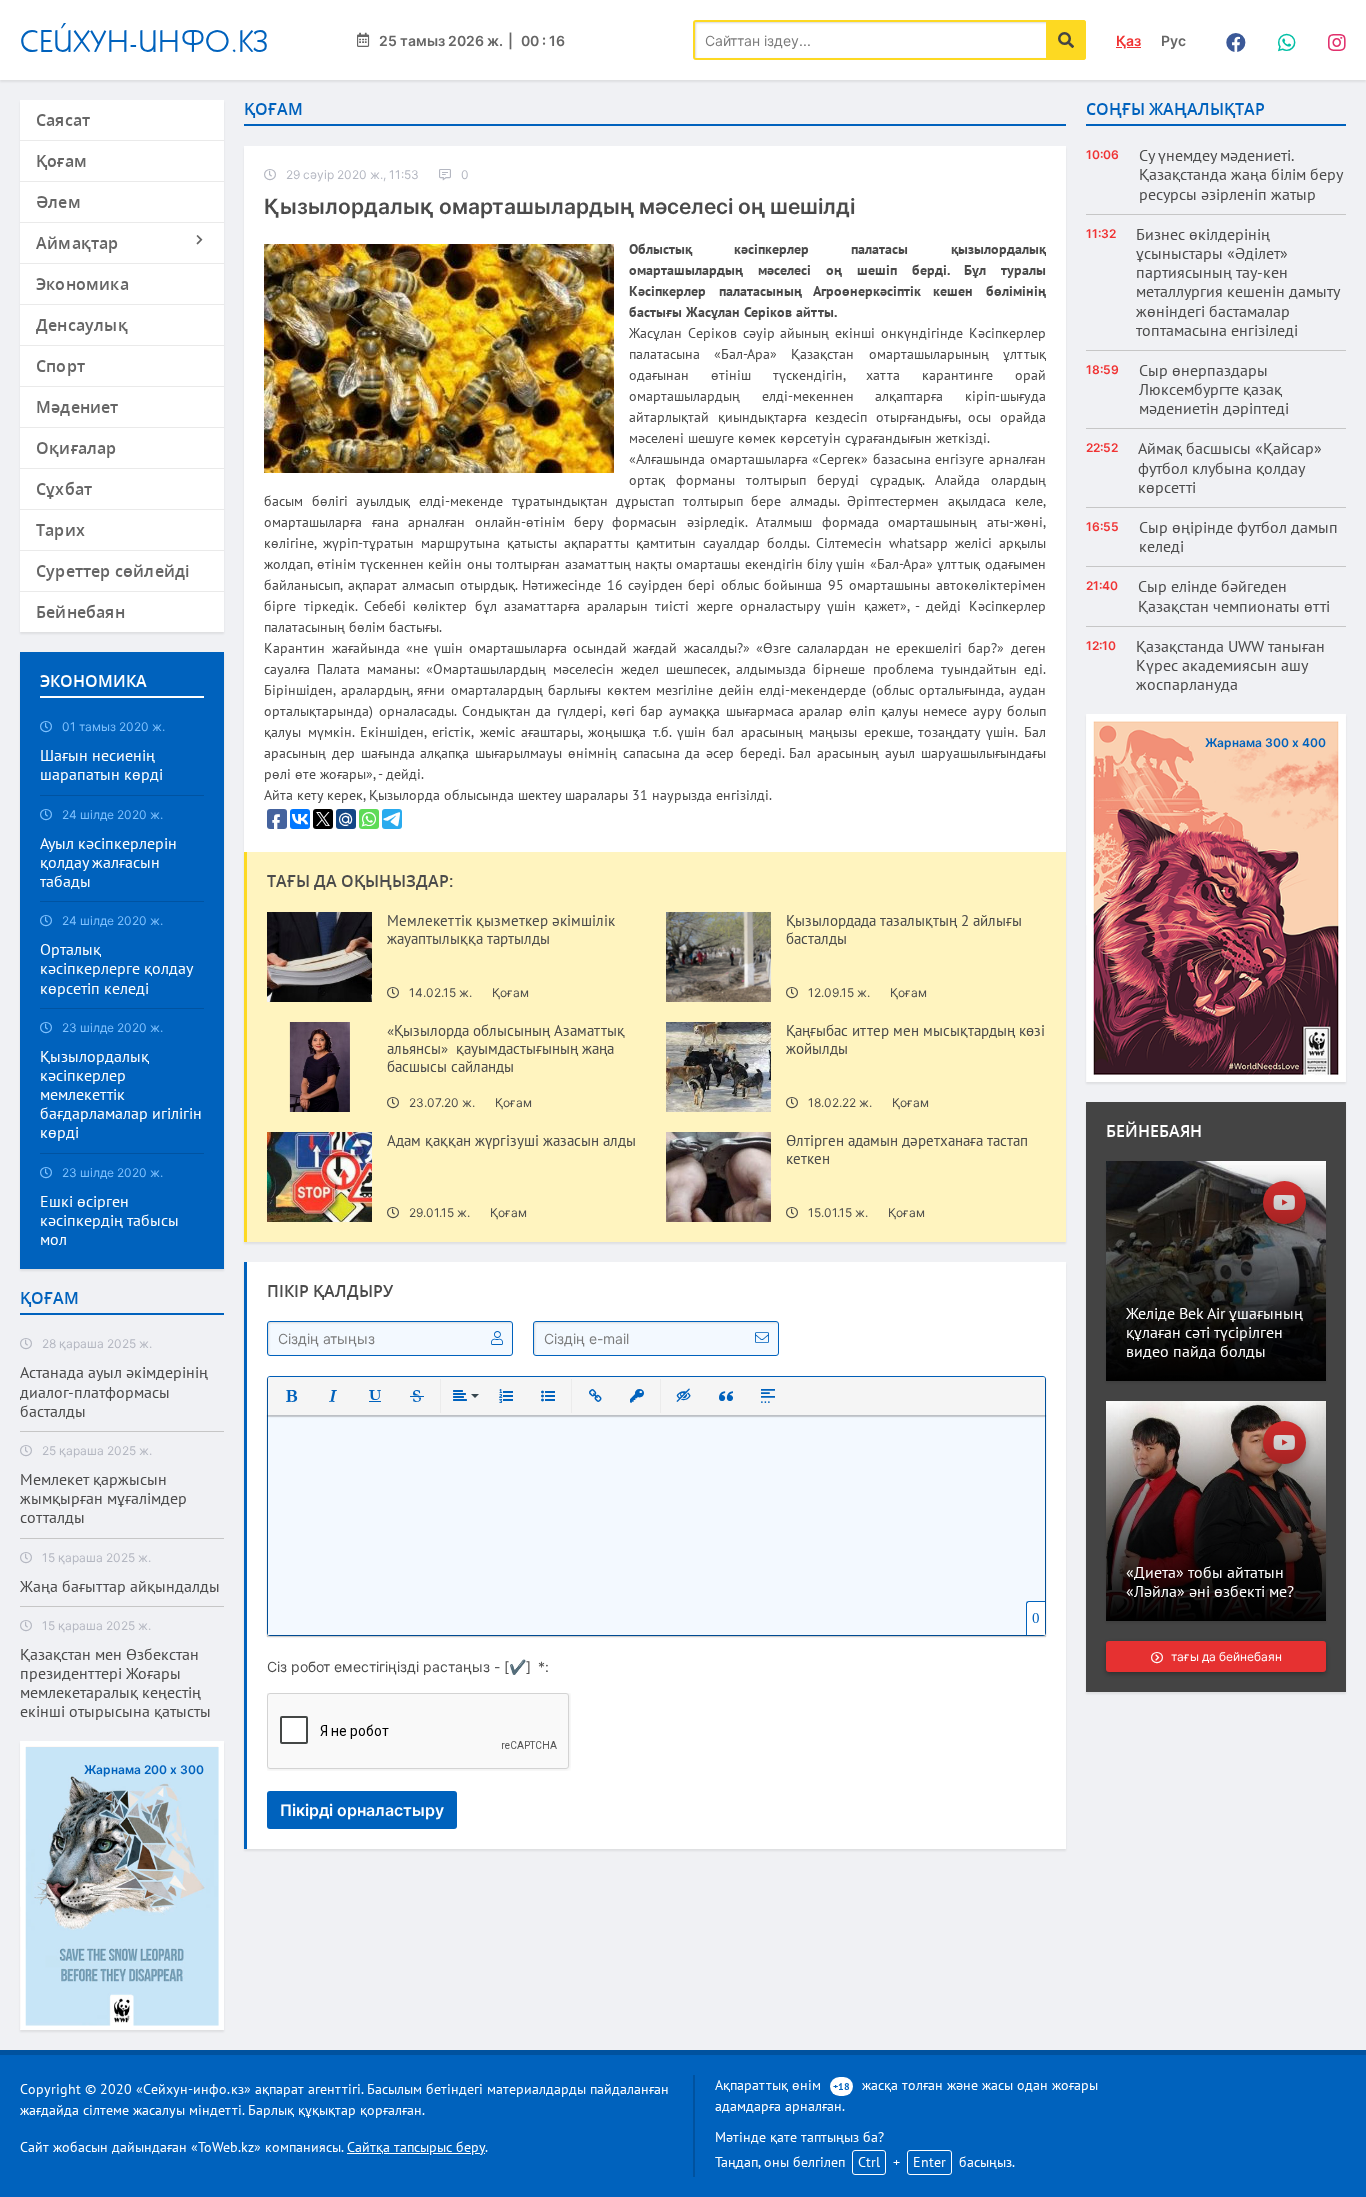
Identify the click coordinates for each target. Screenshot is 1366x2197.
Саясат (63, 120)
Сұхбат (64, 489)
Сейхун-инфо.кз (144, 40)
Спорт (60, 366)
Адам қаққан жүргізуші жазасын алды (511, 1141)
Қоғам (61, 161)
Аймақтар (77, 243)
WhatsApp (1281, 40)
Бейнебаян (80, 612)
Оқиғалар (76, 448)
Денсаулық (82, 325)
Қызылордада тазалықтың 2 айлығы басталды (904, 930)
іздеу (1066, 40)
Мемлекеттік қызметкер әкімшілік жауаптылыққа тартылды (501, 930)
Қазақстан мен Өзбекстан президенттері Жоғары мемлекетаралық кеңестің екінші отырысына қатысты (115, 1683)
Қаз (1128, 40)
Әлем (58, 202)
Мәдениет (77, 407)
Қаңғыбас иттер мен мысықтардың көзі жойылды (915, 1040)
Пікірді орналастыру (362, 1810)
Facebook (1231, 40)
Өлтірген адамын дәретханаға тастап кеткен (907, 1150)
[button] (291, 1396)
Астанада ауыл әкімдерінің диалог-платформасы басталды (114, 1391)
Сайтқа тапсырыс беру (416, 2147)
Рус (1173, 40)
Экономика (82, 284)
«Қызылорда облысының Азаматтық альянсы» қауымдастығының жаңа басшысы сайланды (506, 1049)
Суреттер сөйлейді (112, 571)
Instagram (1331, 40)
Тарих (60, 530)
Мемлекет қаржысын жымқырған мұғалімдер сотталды (103, 1498)
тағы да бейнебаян (1225, 1656)
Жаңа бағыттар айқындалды (120, 1586)
